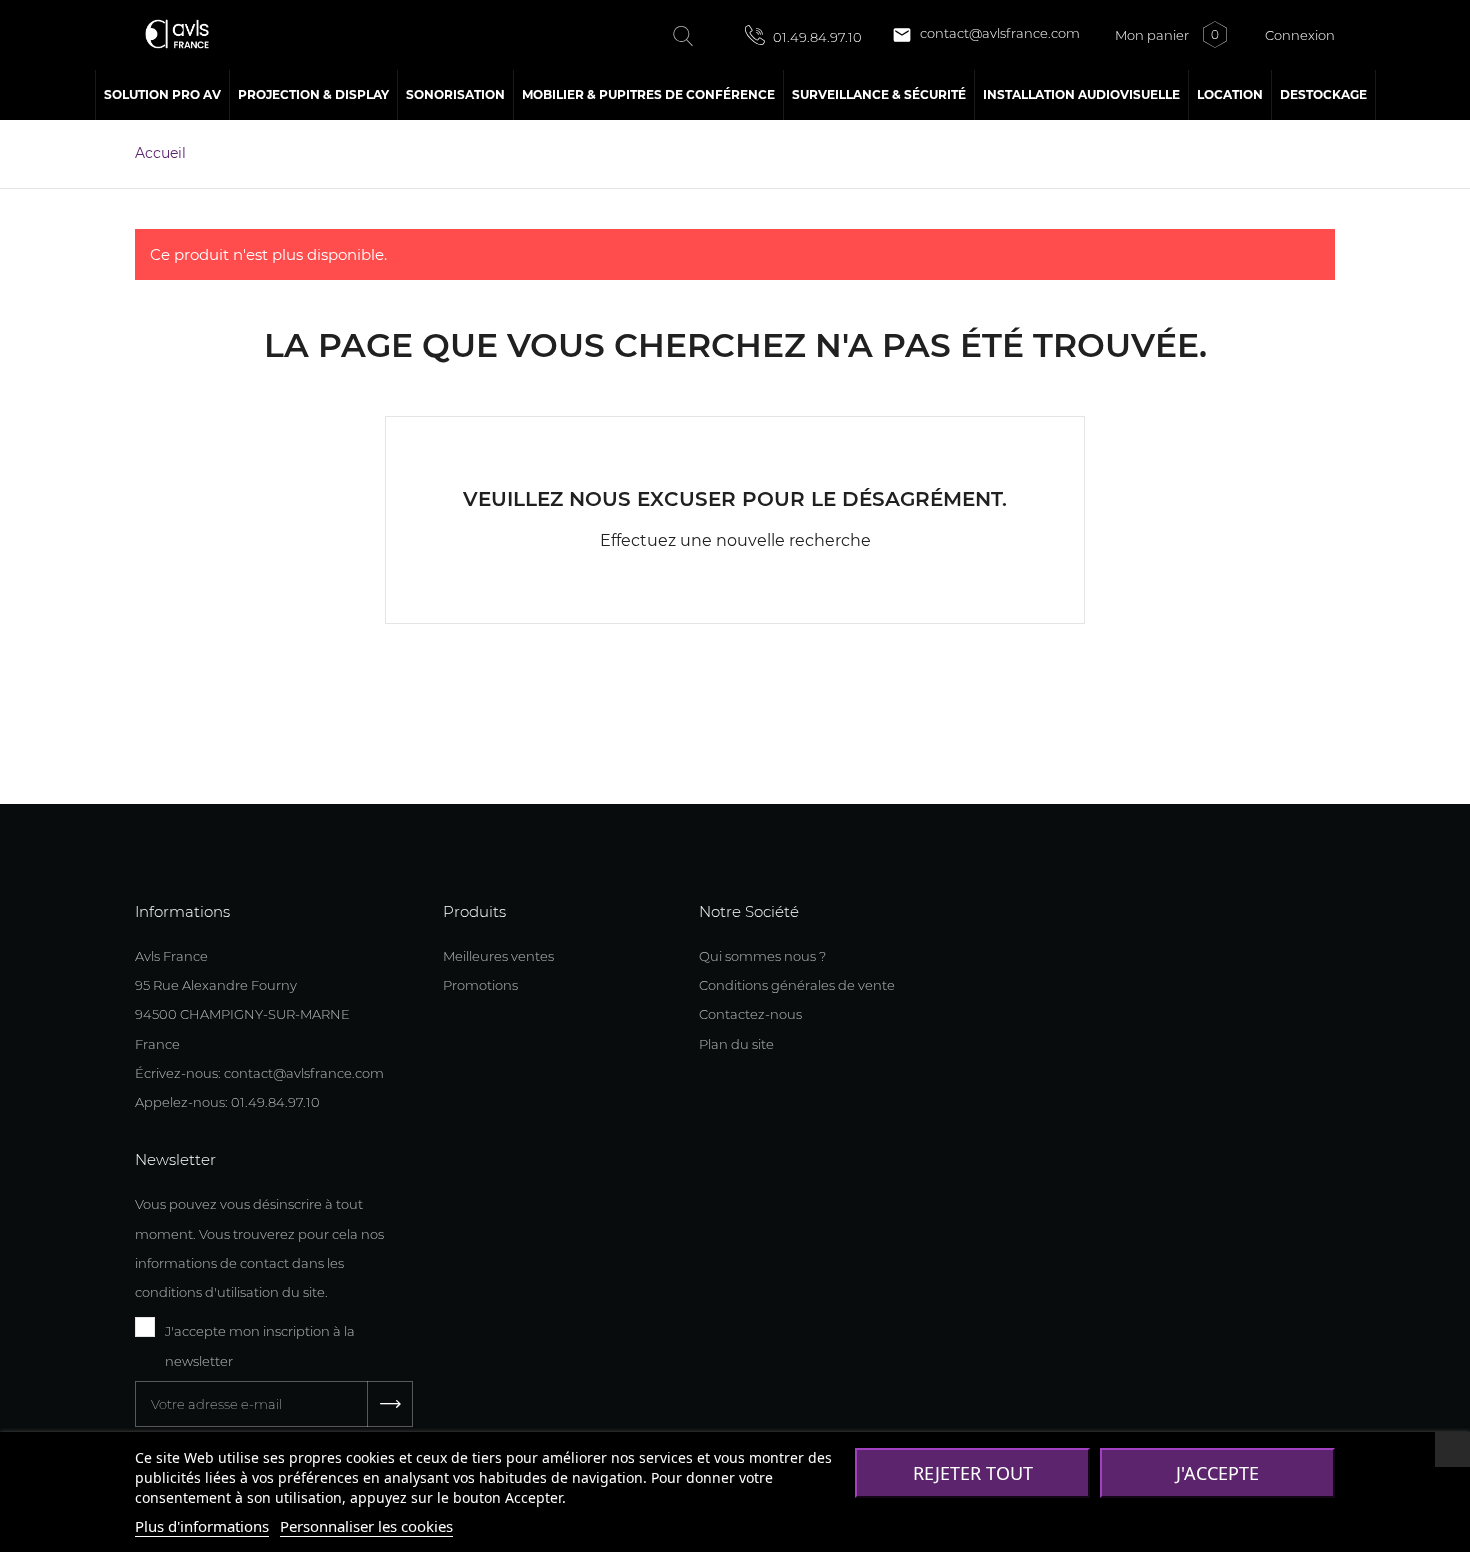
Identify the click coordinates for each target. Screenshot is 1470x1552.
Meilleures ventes (498, 956)
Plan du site (736, 1044)
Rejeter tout (973, 1473)
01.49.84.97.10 (816, 37)
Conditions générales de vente (797, 985)
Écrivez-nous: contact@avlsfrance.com (259, 1073)
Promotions (480, 985)
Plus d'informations (202, 1526)
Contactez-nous (750, 1014)
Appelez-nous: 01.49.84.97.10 (227, 1102)
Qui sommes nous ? (762, 956)
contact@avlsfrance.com (986, 35)
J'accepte (1217, 1473)
